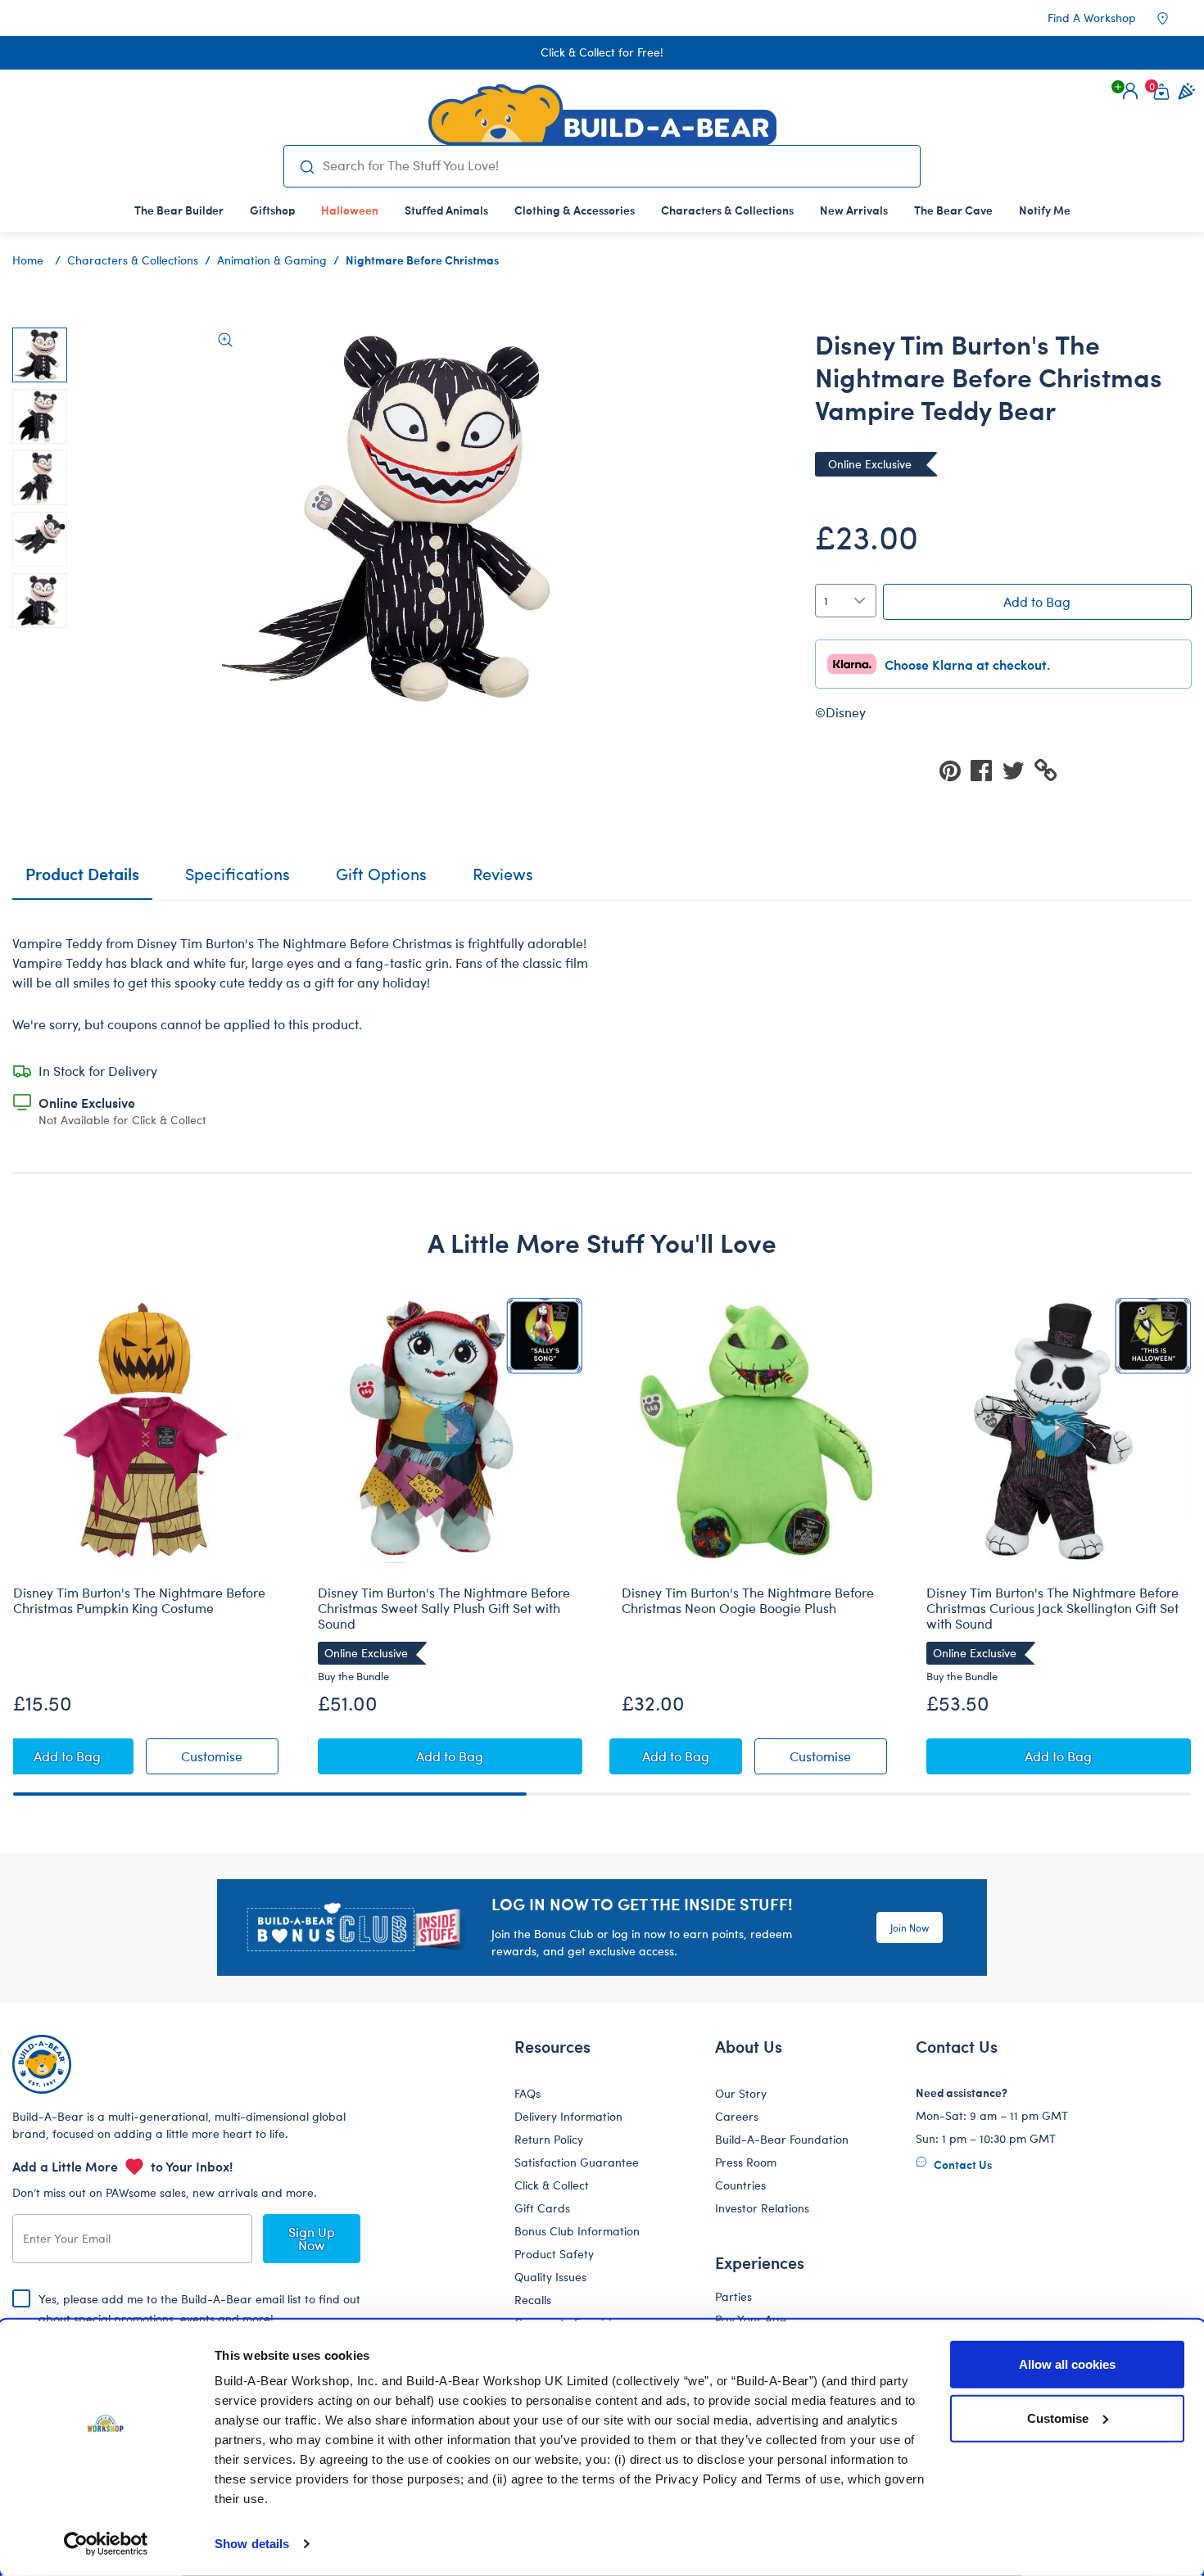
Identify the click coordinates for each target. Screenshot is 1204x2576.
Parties (733, 2296)
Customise (1058, 2418)
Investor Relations (762, 2208)
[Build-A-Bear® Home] (602, 115)
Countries (740, 2185)
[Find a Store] (1174, 18)
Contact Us (962, 2164)
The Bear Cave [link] (953, 210)
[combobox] (615, 165)
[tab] (238, 881)
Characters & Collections (133, 260)
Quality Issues (550, 2277)
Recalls (533, 2300)
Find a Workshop (1092, 18)
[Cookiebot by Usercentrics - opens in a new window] (106, 2544)
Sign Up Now (312, 2238)
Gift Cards (542, 2208)
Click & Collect (552, 2185)
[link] (350, 210)
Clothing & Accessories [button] (575, 210)
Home (28, 260)
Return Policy (549, 2139)
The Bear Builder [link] (179, 210)
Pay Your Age (751, 2319)
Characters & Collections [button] (727, 210)
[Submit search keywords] (307, 166)
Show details (252, 2544)
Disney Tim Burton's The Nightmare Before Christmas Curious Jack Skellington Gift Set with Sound (1052, 1608)
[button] (1130, 91)
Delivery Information (568, 2116)
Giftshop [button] (272, 210)
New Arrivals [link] (854, 210)
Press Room (746, 2162)
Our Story (741, 2093)
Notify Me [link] (1045, 210)
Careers (737, 2116)
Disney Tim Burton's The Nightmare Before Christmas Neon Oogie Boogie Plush (748, 1600)
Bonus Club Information (577, 2231)
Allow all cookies (1067, 2364)
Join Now (910, 1927)
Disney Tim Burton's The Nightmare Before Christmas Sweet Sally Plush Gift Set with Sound (444, 1608)
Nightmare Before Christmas (422, 260)
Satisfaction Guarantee (577, 2162)
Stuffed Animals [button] (446, 210)
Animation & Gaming (272, 260)
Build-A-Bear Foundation (782, 2139)
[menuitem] (179, 210)
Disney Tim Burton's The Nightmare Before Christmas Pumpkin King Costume (139, 1600)
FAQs (527, 2093)
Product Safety (554, 2254)
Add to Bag (1037, 601)
